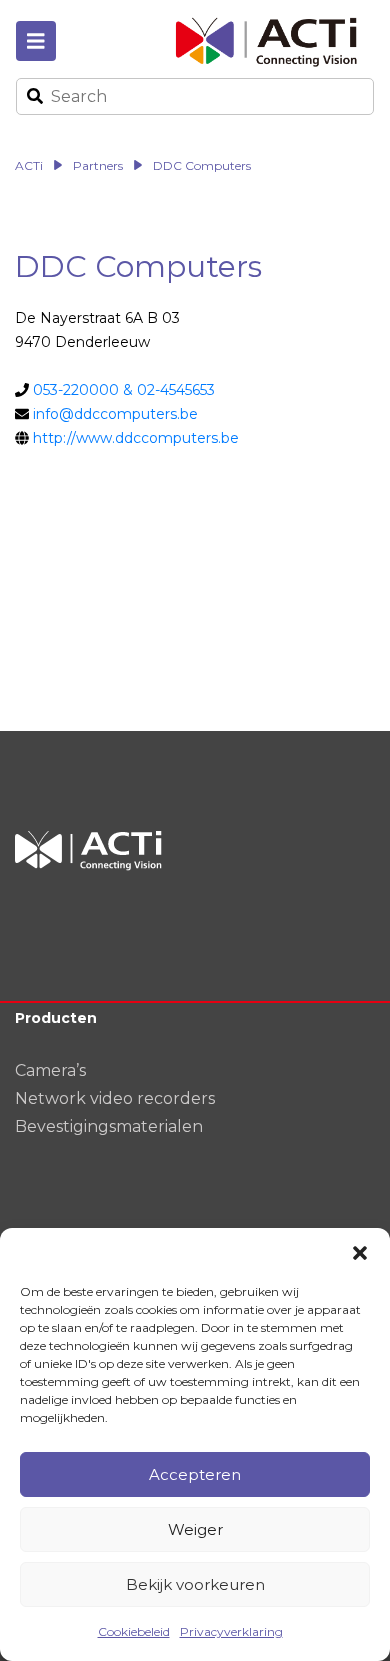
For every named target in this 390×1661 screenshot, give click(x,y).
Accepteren (195, 1474)
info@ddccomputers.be (115, 414)
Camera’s (50, 1070)
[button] (360, 1253)
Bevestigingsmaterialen (109, 1126)
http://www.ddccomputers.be (136, 438)
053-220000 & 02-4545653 (124, 390)
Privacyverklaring (231, 1631)
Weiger (195, 1529)
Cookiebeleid (134, 1631)
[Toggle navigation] (36, 41)
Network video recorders (115, 1098)
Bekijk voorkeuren (195, 1584)
